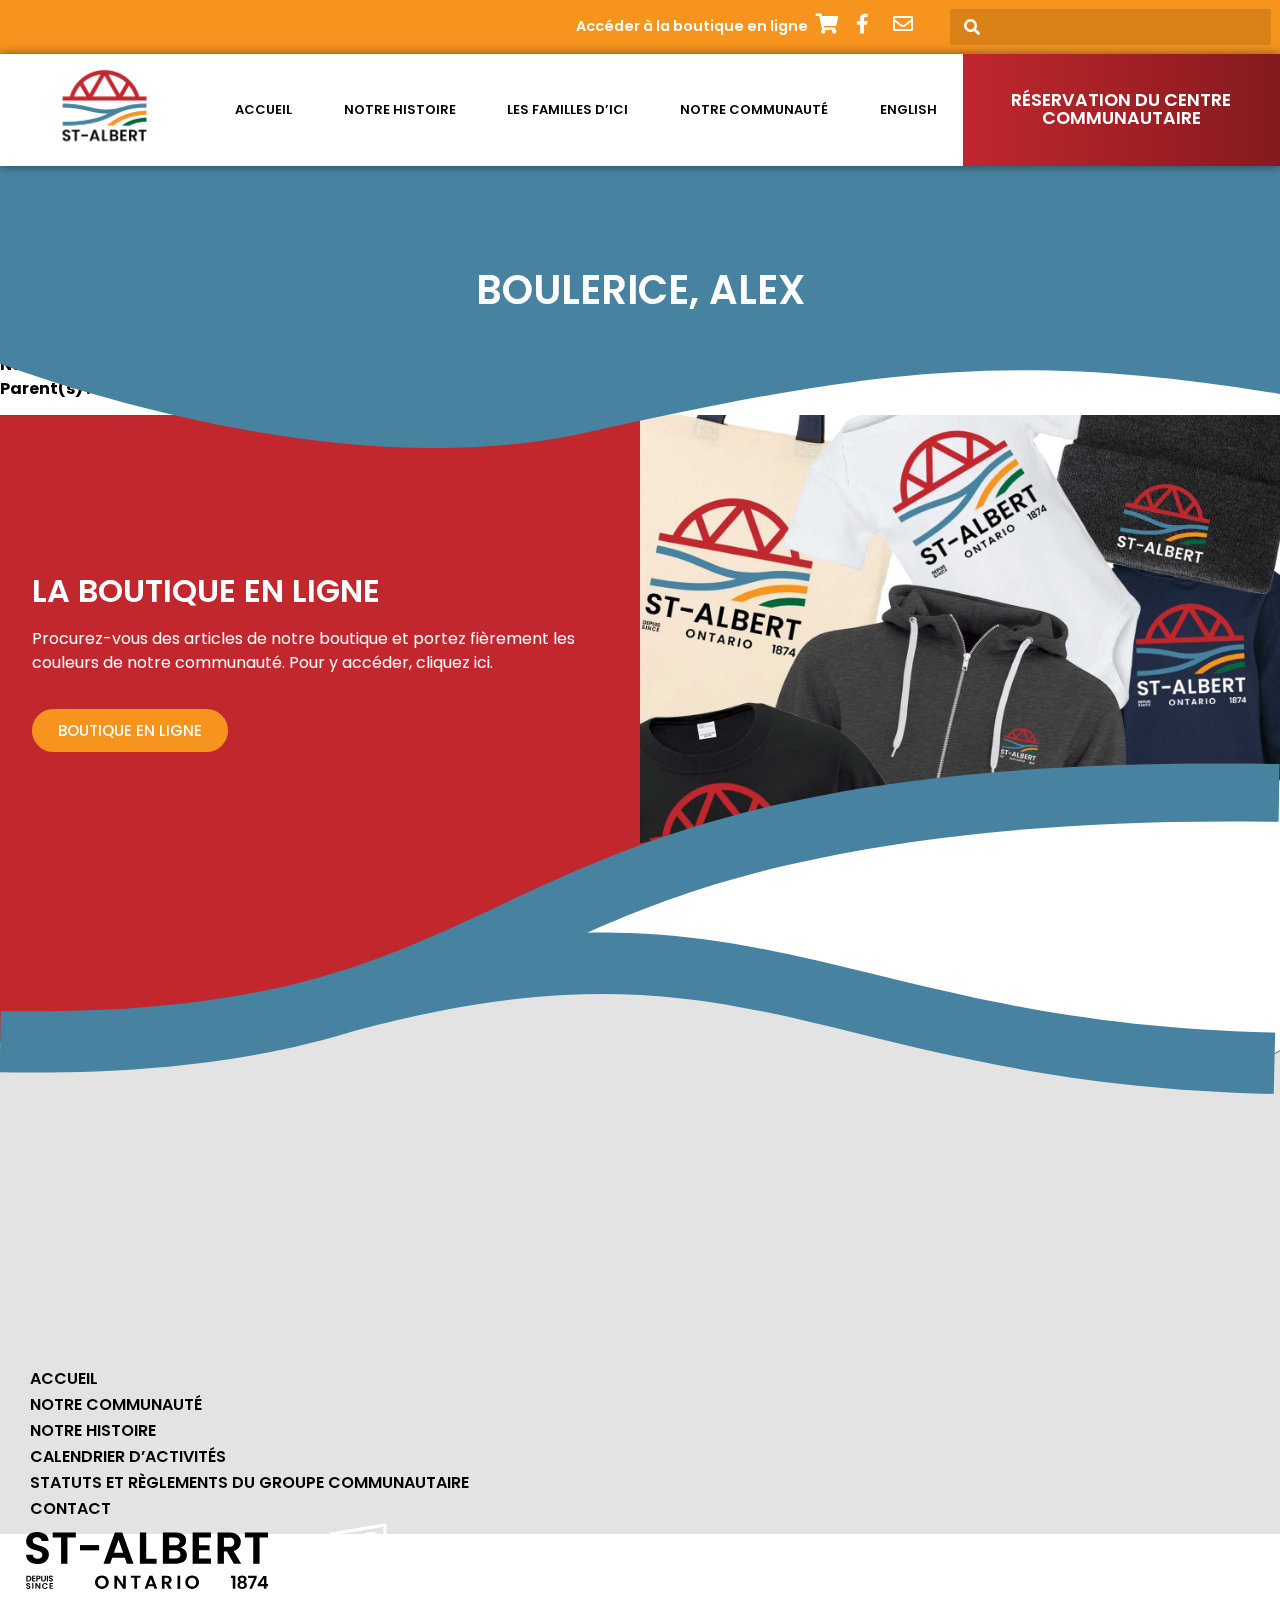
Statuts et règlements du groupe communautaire (249, 1482)
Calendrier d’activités (128, 1456)
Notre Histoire (93, 1430)
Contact (70, 1508)
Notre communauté (754, 109)
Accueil (263, 109)
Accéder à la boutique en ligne (692, 26)
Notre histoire (400, 109)
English (908, 109)
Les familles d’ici (567, 109)
